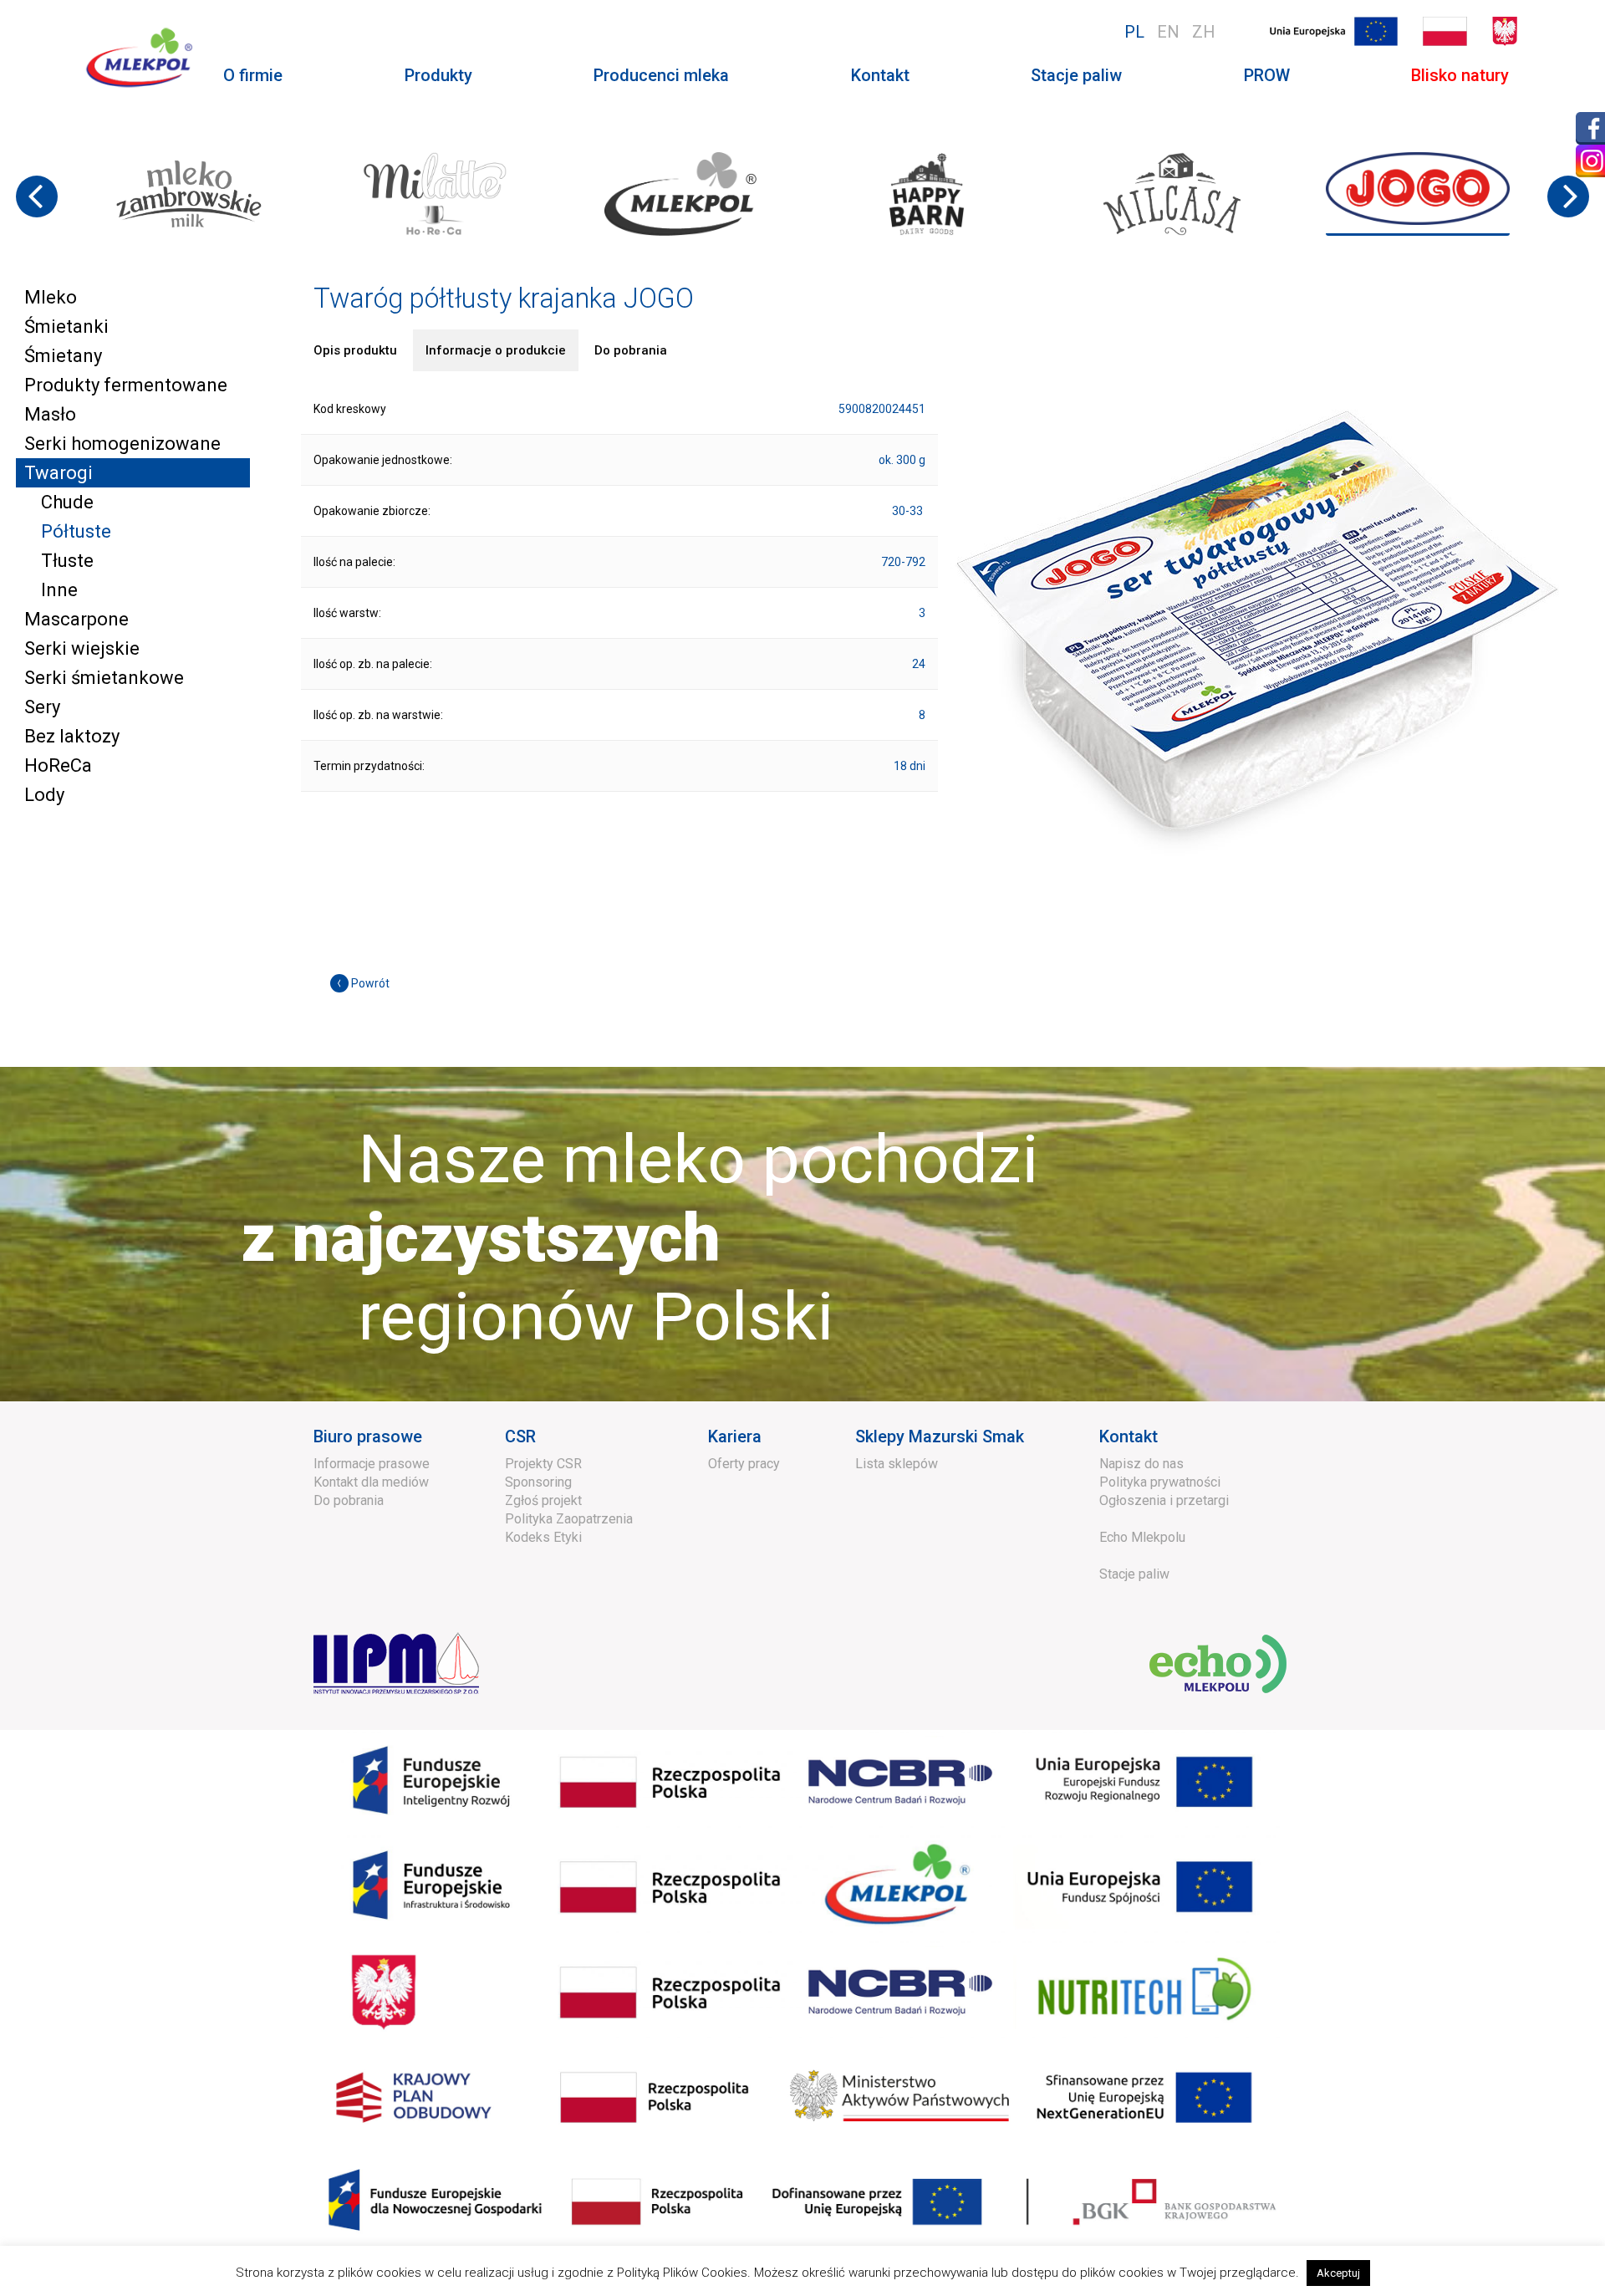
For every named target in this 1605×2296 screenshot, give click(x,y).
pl (1134, 32)
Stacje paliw (1076, 75)
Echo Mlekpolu (1142, 1537)
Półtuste (76, 531)
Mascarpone (76, 619)
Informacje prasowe (372, 1464)
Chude (67, 502)
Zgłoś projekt (543, 1500)
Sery (42, 707)
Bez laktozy (72, 736)
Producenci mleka (661, 75)
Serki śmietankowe (104, 678)
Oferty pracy (744, 1464)
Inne (59, 590)
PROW (1267, 75)
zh (1204, 32)
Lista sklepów (897, 1464)
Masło (50, 414)
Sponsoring (538, 1482)
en (1168, 32)
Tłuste (67, 561)
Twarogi (59, 473)
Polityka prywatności (1160, 1482)
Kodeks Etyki (543, 1537)
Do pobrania (349, 1500)
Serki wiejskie (82, 648)
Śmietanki (66, 327)
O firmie (253, 75)
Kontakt (880, 75)
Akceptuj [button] (1338, 2273)
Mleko (51, 297)
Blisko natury (1460, 75)
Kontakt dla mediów (371, 1482)
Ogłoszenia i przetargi (1164, 1500)
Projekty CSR (543, 1464)
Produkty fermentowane (126, 385)
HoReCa (58, 765)
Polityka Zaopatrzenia (569, 1519)
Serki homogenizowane (122, 444)
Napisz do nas (1141, 1464)
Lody (44, 795)
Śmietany (63, 356)
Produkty (438, 75)
